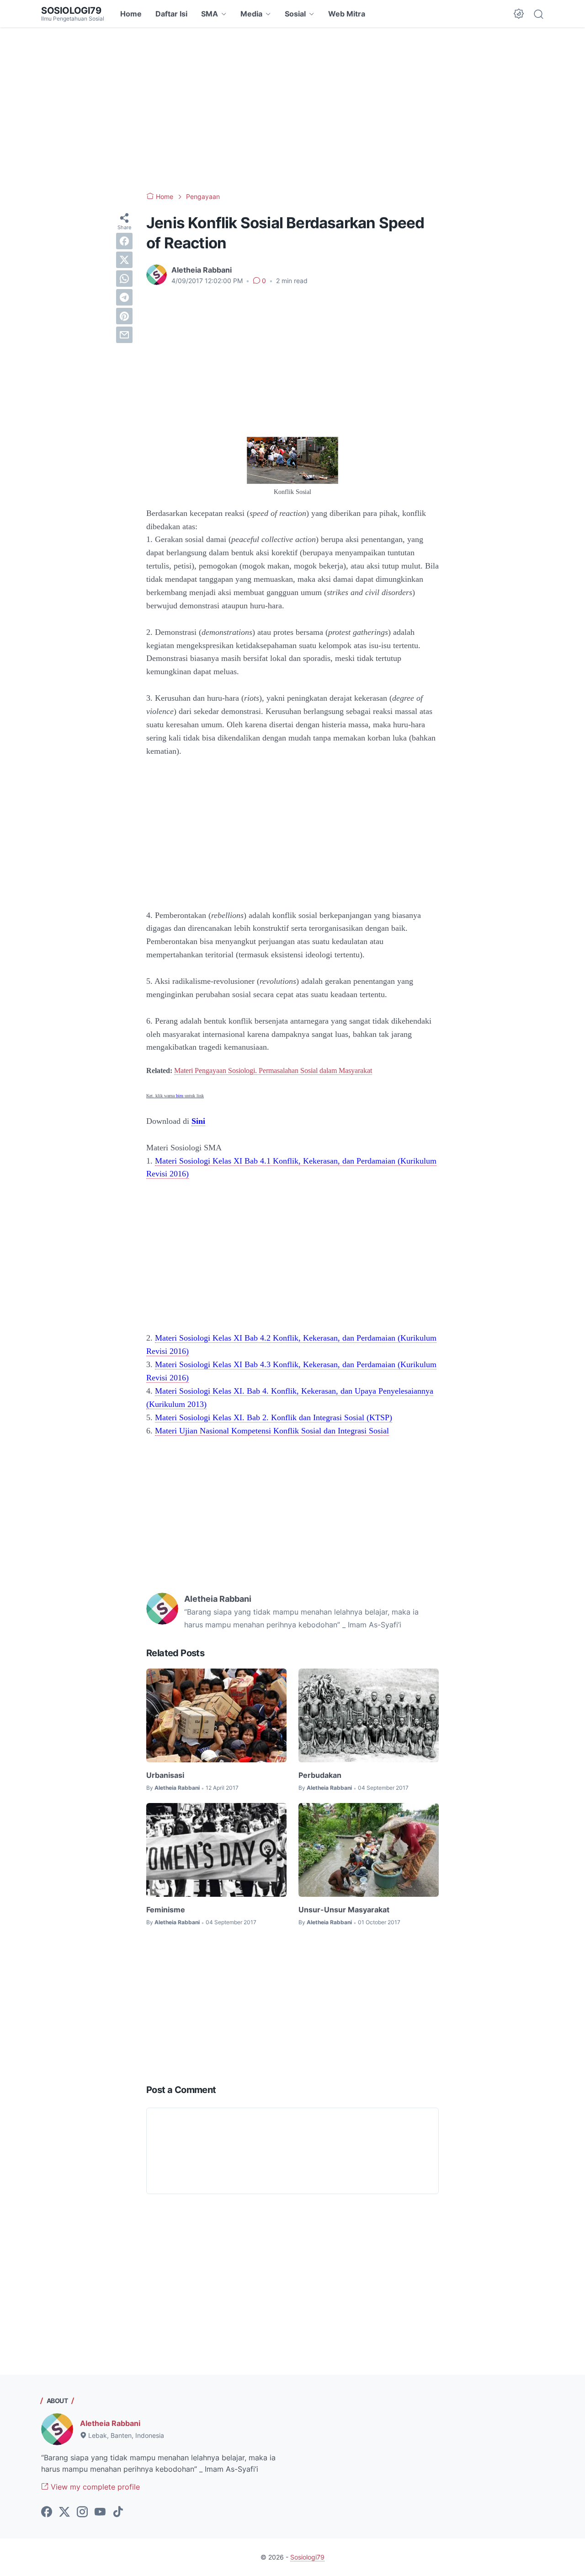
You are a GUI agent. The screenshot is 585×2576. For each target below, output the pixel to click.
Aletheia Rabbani (110, 2423)
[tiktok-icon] (118, 2512)
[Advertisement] (292, 110)
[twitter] (124, 260)
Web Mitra (347, 14)
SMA (210, 14)
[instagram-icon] (82, 2512)
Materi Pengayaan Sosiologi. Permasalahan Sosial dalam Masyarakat (273, 1071)
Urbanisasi (165, 1775)
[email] (124, 335)
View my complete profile (94, 2487)
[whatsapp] (124, 279)
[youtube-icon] (100, 2512)
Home (131, 14)
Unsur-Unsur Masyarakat (344, 1910)
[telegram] (124, 297)
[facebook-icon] (47, 2512)
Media (251, 14)
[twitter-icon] (64, 2512)
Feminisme (166, 1910)
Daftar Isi (171, 14)
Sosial (295, 14)
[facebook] (124, 241)
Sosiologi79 (71, 11)
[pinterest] (124, 316)
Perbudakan (320, 1775)
